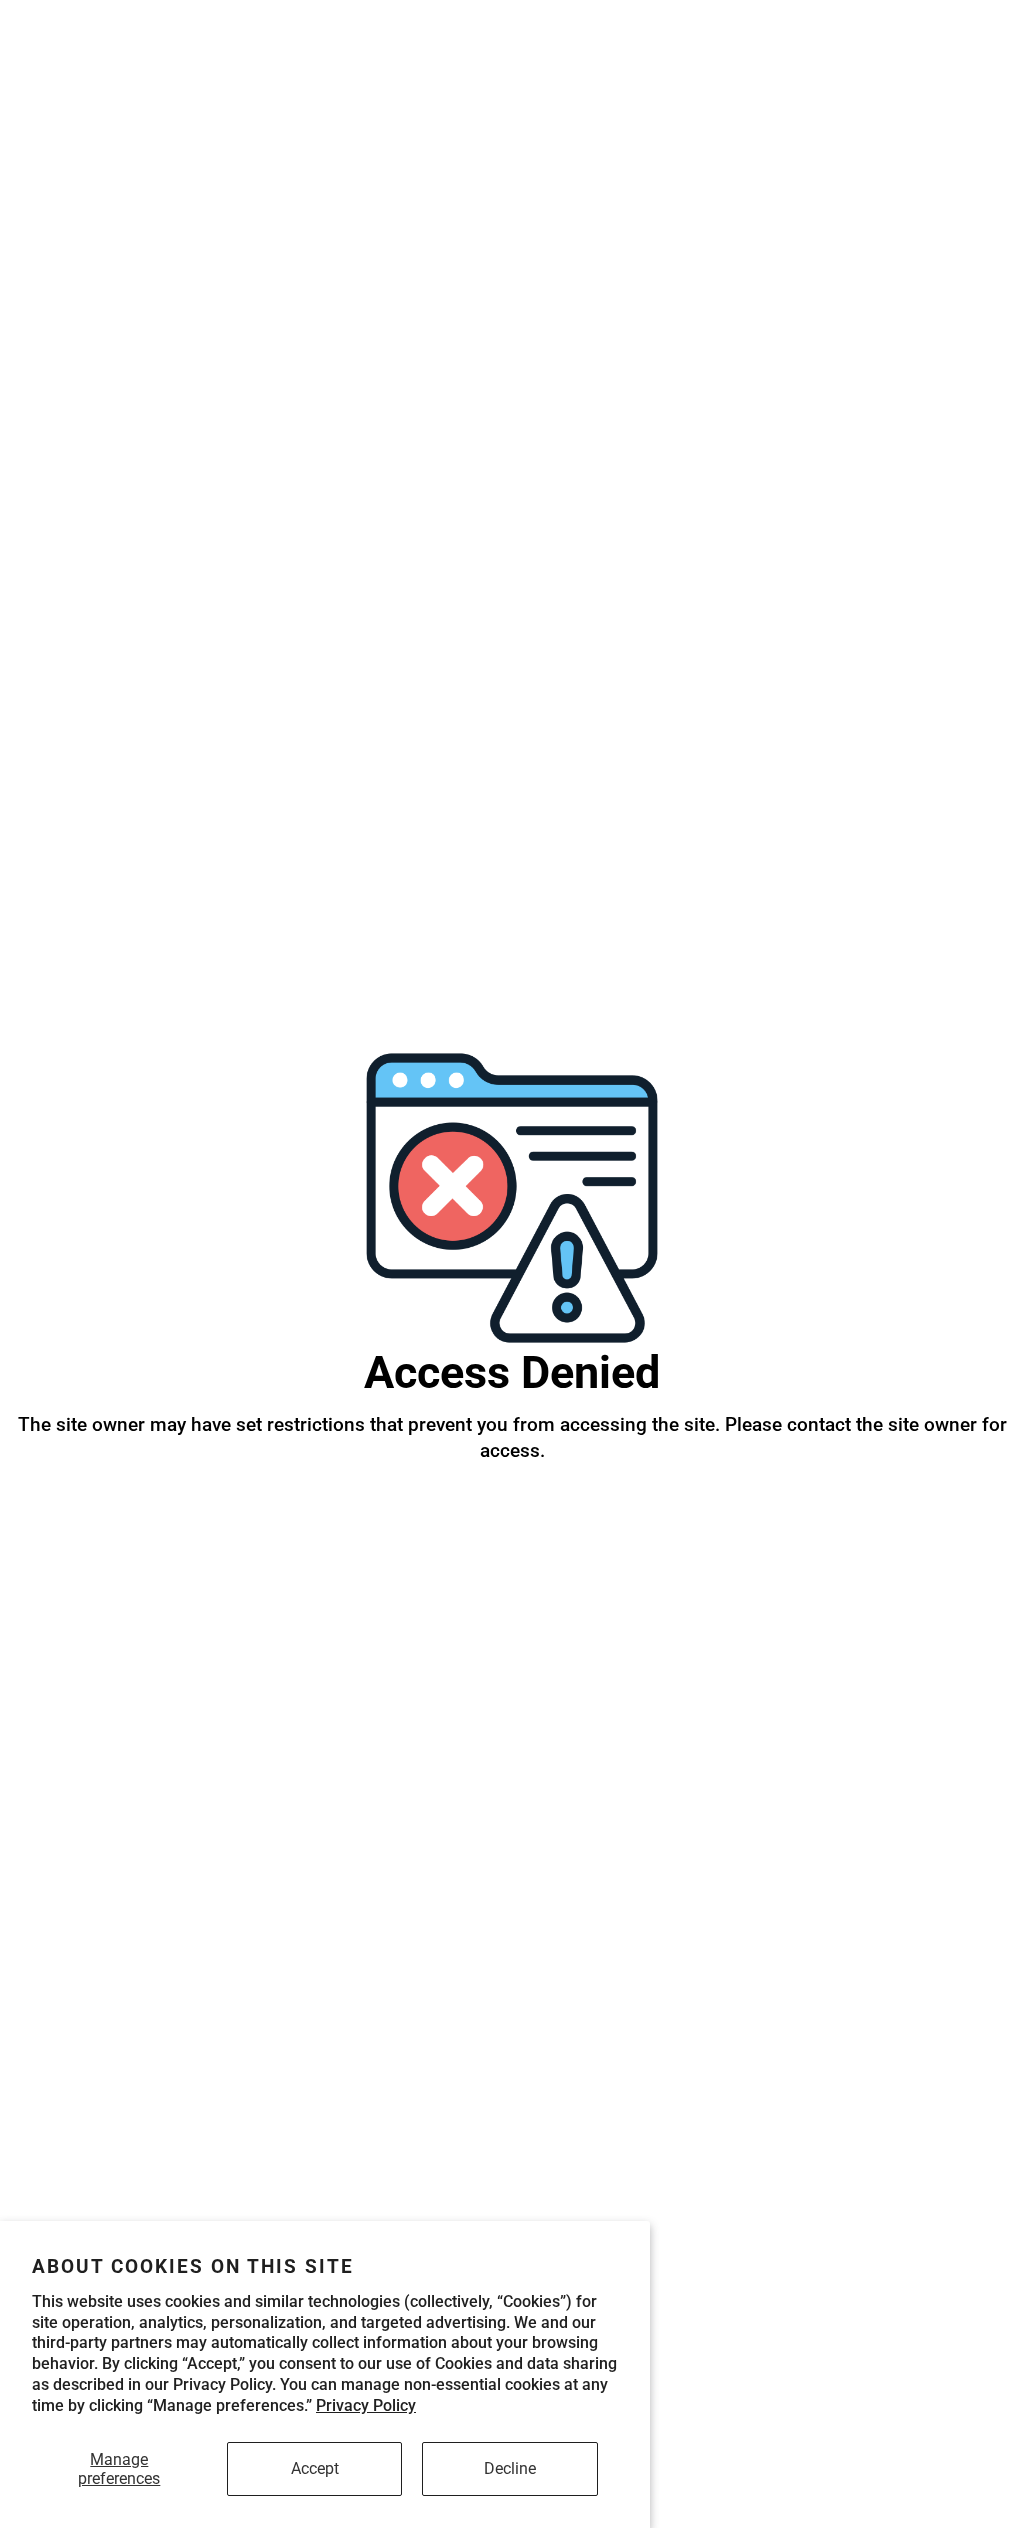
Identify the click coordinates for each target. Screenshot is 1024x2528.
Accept (315, 2468)
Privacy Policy (366, 2405)
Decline (510, 2468)
